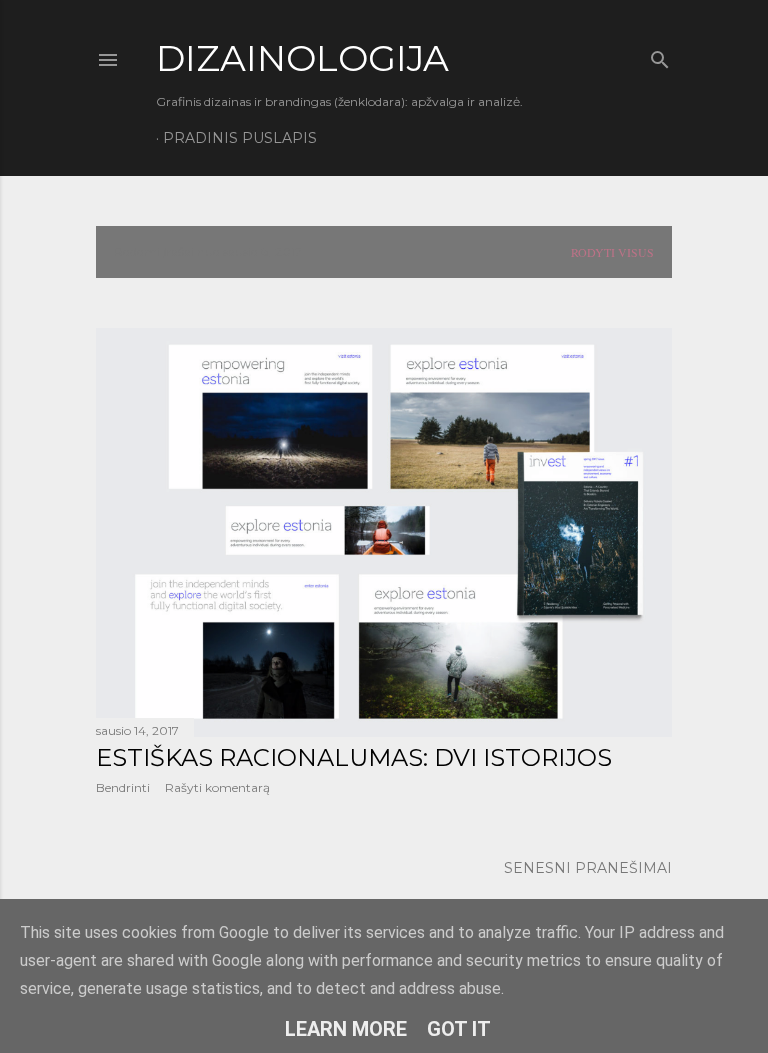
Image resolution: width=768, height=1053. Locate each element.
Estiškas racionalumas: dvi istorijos (354, 757)
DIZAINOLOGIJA (302, 58)
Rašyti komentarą (217, 787)
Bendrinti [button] (123, 787)
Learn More (346, 1029)
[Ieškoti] (660, 55)
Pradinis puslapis (240, 138)
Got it (459, 1029)
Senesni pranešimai (588, 868)
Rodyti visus (612, 252)
